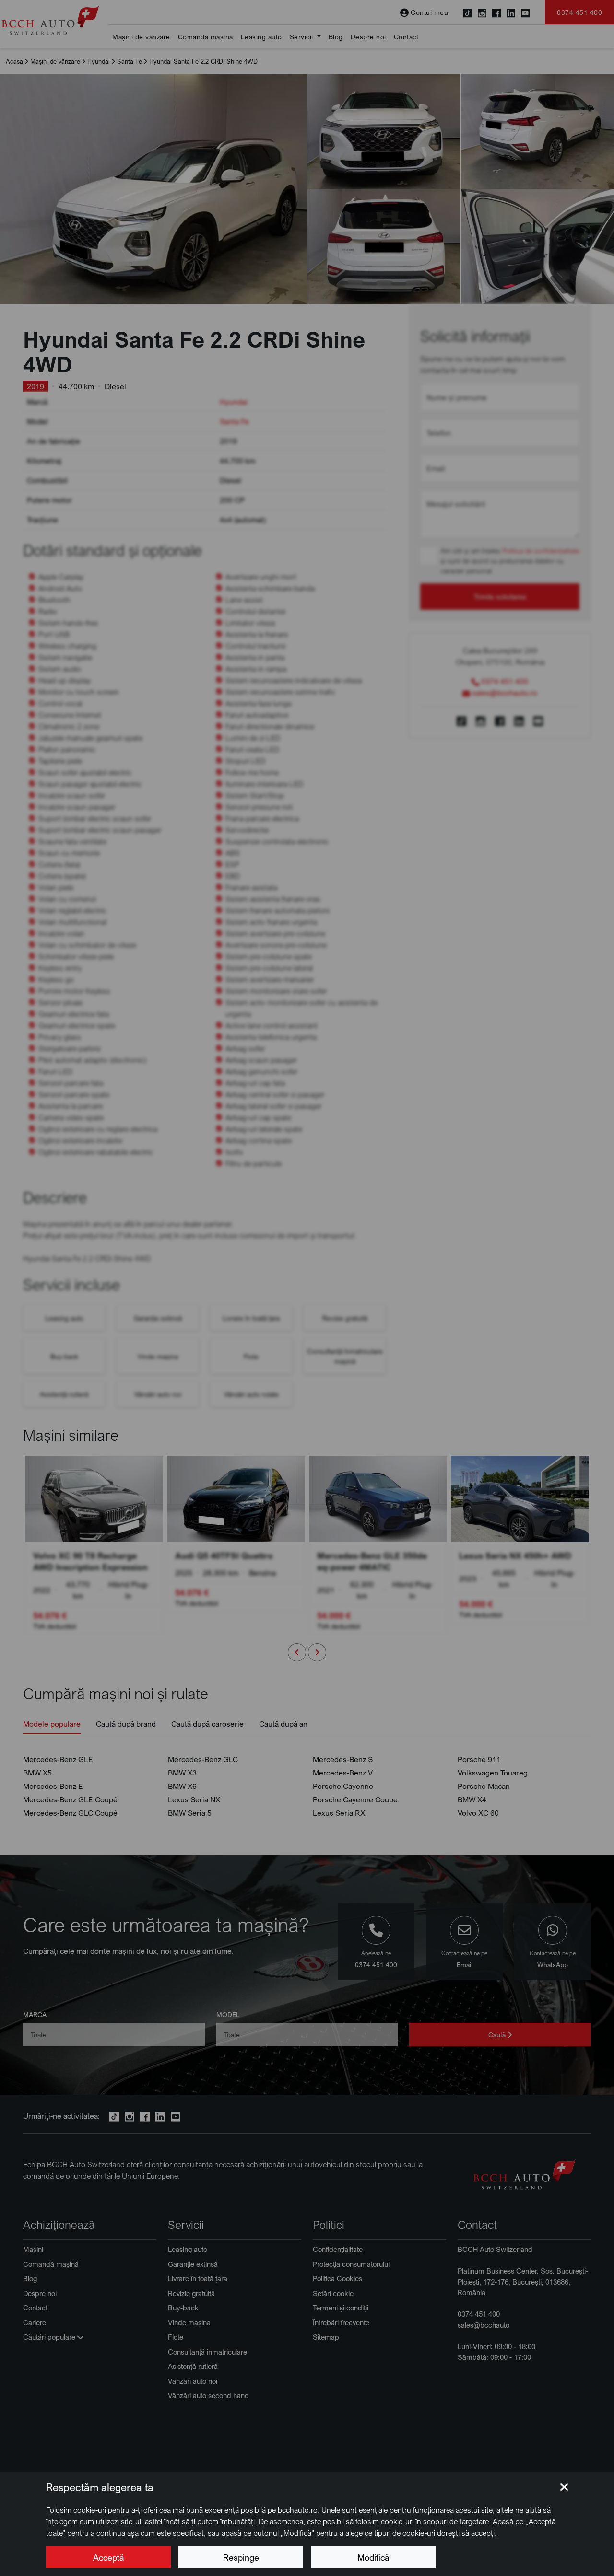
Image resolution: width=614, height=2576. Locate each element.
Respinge (241, 2557)
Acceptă (108, 2557)
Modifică (373, 2557)
